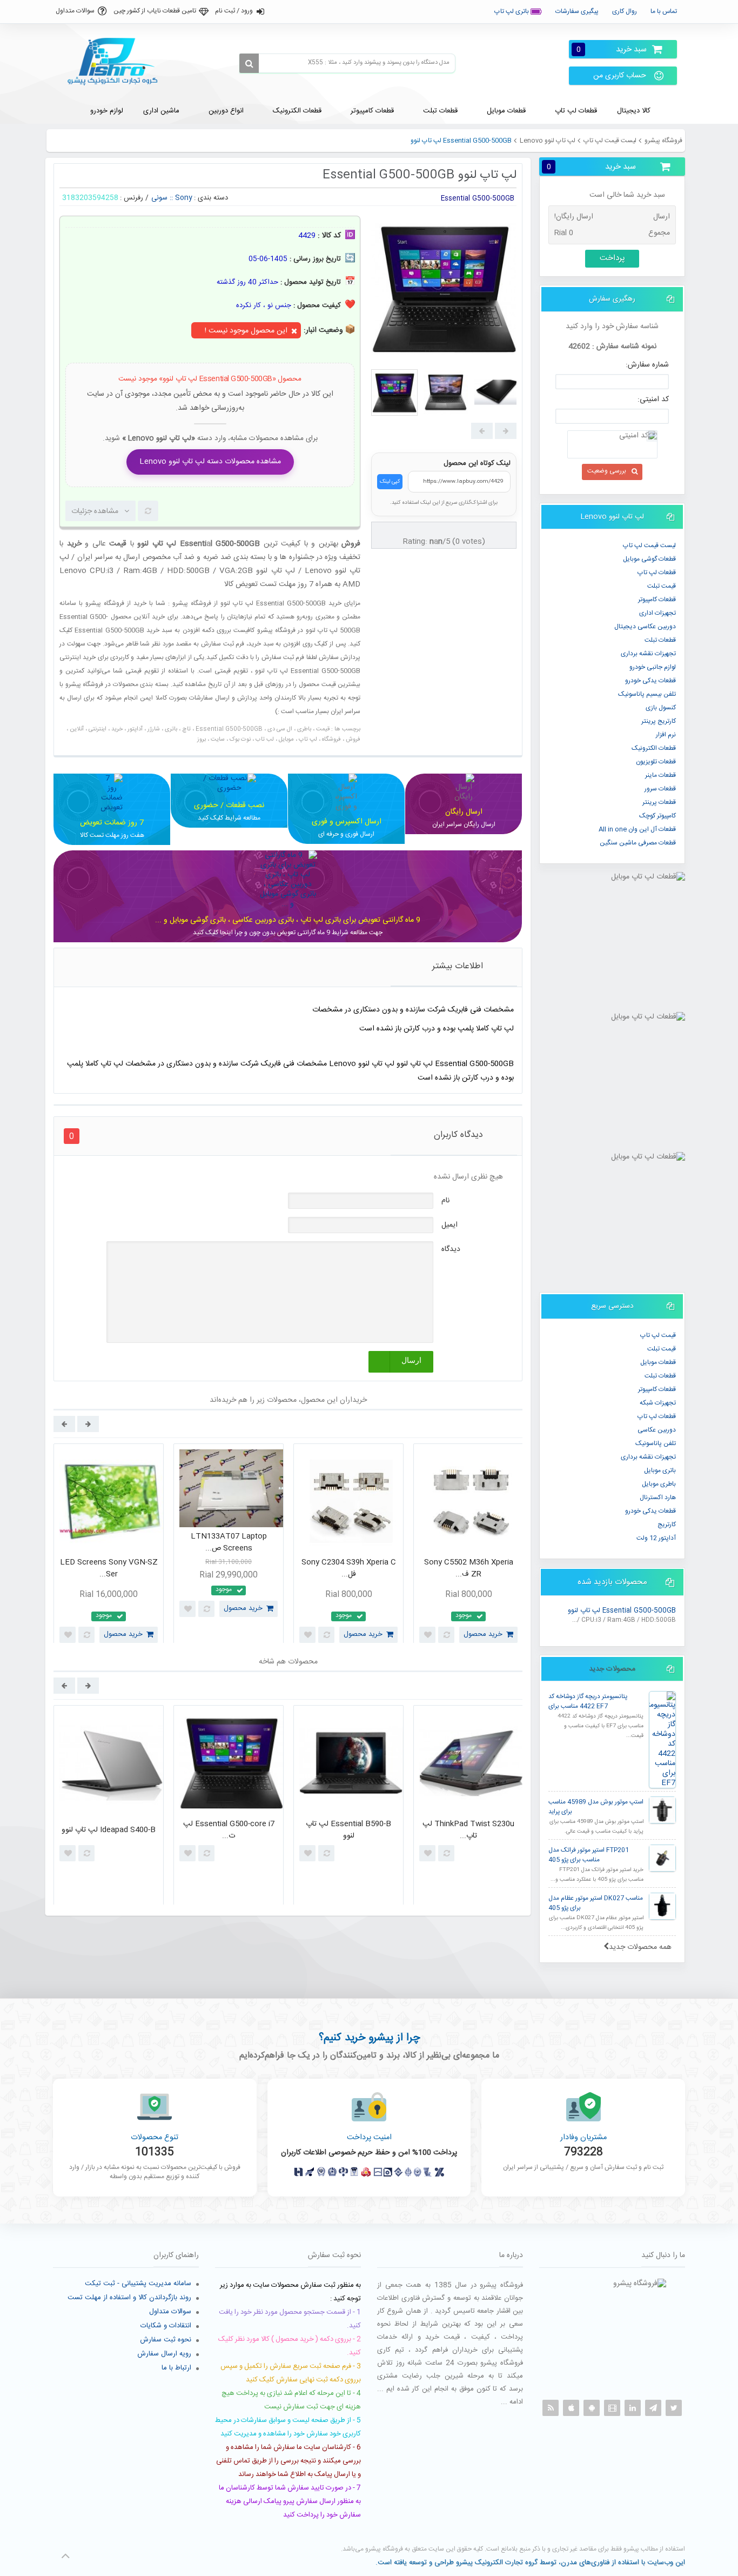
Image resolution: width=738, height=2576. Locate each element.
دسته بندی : (211, 198)
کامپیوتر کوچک (658, 816)
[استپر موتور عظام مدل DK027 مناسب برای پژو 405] (662, 1906)
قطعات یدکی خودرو (650, 681)
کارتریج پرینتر (659, 721)
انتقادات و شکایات (166, 2326)
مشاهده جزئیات (95, 511)
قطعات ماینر (660, 775)
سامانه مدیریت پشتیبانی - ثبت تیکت (138, 2284)
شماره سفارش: (647, 365)
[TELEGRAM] (653, 2408)
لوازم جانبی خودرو (653, 667)
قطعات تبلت (660, 640)
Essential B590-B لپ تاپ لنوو (348, 1830)
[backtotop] (65, 2556)
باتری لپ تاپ (512, 11)
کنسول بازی (661, 708)
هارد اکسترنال (658, 1497)
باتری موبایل (660, 1470)
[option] (109, 1546)
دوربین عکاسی (657, 1430)
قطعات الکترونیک (654, 748)
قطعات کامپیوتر (657, 1389)
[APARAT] (612, 2408)
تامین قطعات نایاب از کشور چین (155, 11)
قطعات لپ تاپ (657, 573)
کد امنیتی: (653, 400)
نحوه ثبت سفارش (166, 2340)
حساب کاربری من (620, 76)
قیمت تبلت (662, 586)
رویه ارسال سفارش (164, 2354)
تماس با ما (664, 11)
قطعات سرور (660, 789)
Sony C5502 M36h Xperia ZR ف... (469, 1569)
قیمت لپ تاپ (658, 1335)
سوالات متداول (75, 11)
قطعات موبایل (658, 1362)
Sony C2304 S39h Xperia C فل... (349, 1569)
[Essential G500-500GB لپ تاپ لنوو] (394, 392)
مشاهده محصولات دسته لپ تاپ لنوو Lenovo (210, 462)
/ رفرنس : (134, 198)
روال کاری (625, 11)
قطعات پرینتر (659, 802)
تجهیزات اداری (658, 613)
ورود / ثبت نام (234, 11)
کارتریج (667, 1525)
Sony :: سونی (172, 198)
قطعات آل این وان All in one (637, 829)
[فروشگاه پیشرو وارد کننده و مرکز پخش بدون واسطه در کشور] (117, 62)
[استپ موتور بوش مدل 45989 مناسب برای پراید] (662, 1810)
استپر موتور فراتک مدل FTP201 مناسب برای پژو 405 (589, 1855)
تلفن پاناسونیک (656, 1443)
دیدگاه (451, 1249)
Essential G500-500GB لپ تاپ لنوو (622, 1611)
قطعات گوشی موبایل (649, 559)
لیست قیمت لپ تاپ (610, 141)
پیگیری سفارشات (577, 11)
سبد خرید (612, 49)
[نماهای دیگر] (506, 431)
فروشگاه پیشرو (663, 141)
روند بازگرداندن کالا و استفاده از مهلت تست (129, 2298)
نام (445, 1201)
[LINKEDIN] (633, 2408)
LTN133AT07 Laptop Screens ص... (229, 1543)
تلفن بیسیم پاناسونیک (647, 694)
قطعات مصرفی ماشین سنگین (638, 843)
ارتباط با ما (176, 2368)
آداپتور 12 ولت (656, 1538)
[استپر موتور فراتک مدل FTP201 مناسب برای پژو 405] (662, 1858)
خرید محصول (123, 1634)
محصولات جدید (612, 1669)
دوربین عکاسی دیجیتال (645, 627)
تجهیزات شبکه (658, 1403)
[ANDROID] (592, 2408)
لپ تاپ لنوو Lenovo (548, 141)
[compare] (148, 511)
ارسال (411, 1360)
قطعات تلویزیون (656, 762)
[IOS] (571, 2408)
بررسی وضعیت (607, 471)
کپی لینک (390, 482)
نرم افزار (666, 735)
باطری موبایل (659, 1484)
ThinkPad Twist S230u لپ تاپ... (468, 1830)
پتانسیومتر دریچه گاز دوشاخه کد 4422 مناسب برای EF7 (588, 1702)
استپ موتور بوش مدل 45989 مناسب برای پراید (596, 1807)
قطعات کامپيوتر (657, 600)
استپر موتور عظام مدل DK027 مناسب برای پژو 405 (596, 1903)
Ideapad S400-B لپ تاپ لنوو (109, 1830)
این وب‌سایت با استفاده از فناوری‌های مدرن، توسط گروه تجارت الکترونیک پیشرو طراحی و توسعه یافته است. (530, 2562)
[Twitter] (674, 2408)
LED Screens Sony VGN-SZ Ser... (109, 1569)
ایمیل (449, 1225)
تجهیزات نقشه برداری (648, 654)
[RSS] (551, 2408)
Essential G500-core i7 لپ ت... (229, 1830)
